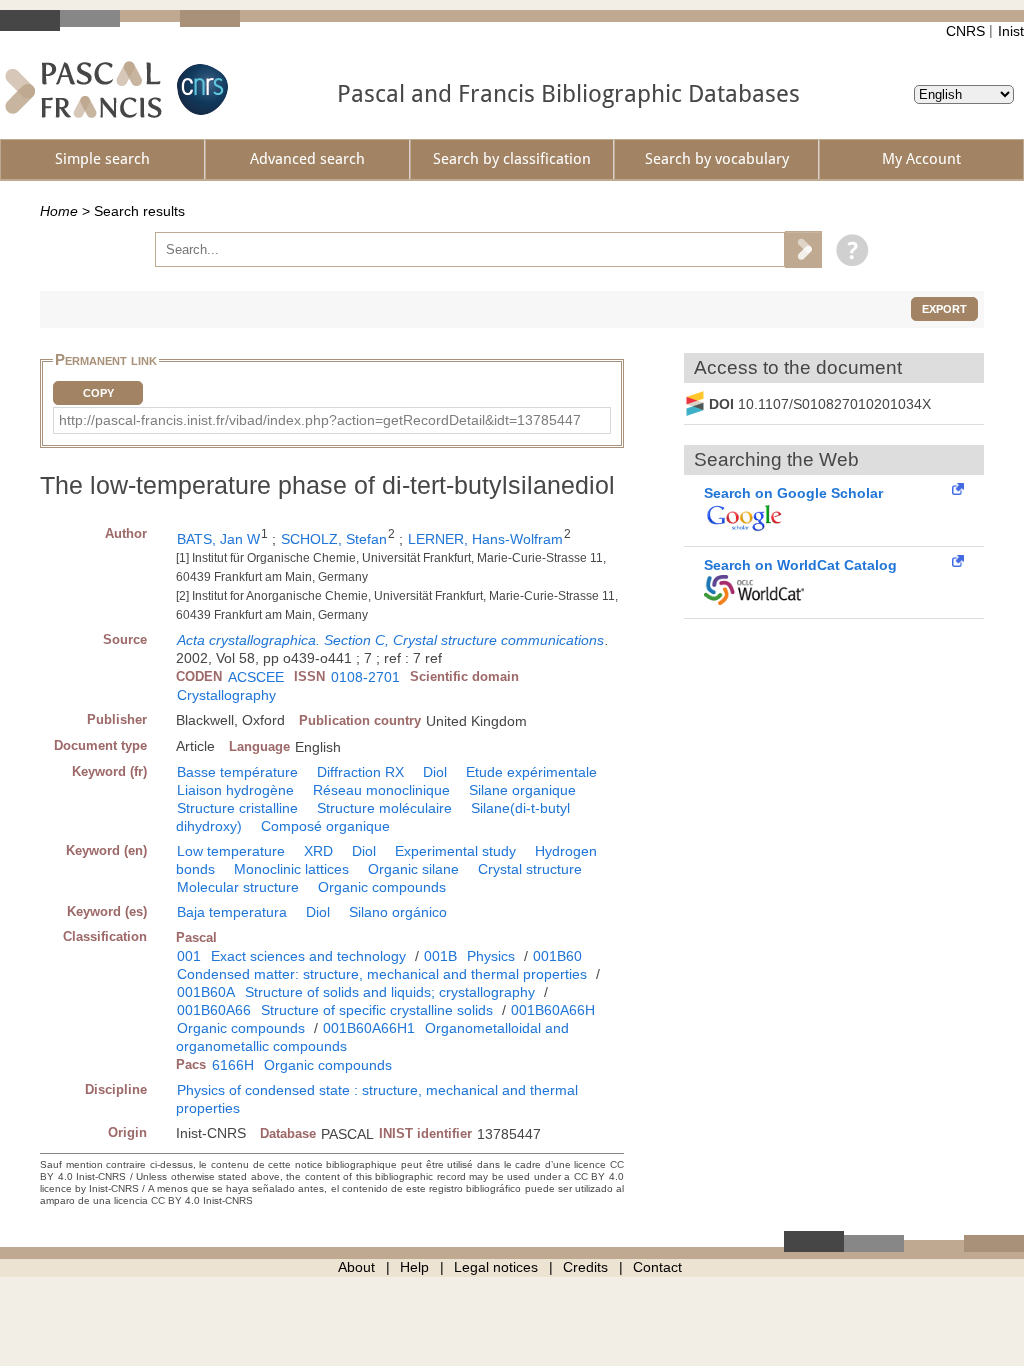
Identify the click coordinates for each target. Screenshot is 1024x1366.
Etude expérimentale (531, 772)
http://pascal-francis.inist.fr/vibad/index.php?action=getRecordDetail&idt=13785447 (320, 420)
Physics (491, 956)
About (356, 1267)
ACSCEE (256, 677)
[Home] (83, 89)
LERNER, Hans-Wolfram (485, 539)
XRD (318, 851)
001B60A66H (553, 1010)
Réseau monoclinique (381, 790)
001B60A (206, 992)
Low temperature (231, 851)
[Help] (847, 249)
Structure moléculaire (384, 808)
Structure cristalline (237, 808)
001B (440, 956)
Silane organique (522, 790)
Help (414, 1267)
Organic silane (413, 869)
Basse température (237, 772)
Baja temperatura (232, 912)
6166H (233, 1065)
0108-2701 (365, 677)
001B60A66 (214, 1010)
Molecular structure (238, 887)
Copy (98, 393)
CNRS (965, 31)
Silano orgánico (398, 912)
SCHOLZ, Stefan (334, 539)
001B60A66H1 (369, 1028)
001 (189, 956)
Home (59, 211)
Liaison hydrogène (235, 790)
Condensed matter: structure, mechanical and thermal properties (382, 974)
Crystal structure (530, 869)
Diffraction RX (360, 772)
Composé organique (325, 826)
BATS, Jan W (218, 539)
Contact (657, 1267)
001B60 (557, 956)
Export (944, 309)
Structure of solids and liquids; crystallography (390, 992)
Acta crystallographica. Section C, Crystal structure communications (390, 640)
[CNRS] (200, 89)
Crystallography (226, 695)
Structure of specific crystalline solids (377, 1010)
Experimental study (455, 851)
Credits (585, 1267)
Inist (1011, 31)
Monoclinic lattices (291, 869)
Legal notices (496, 1267)
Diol (435, 772)
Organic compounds (382, 887)
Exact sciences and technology (308, 956)
